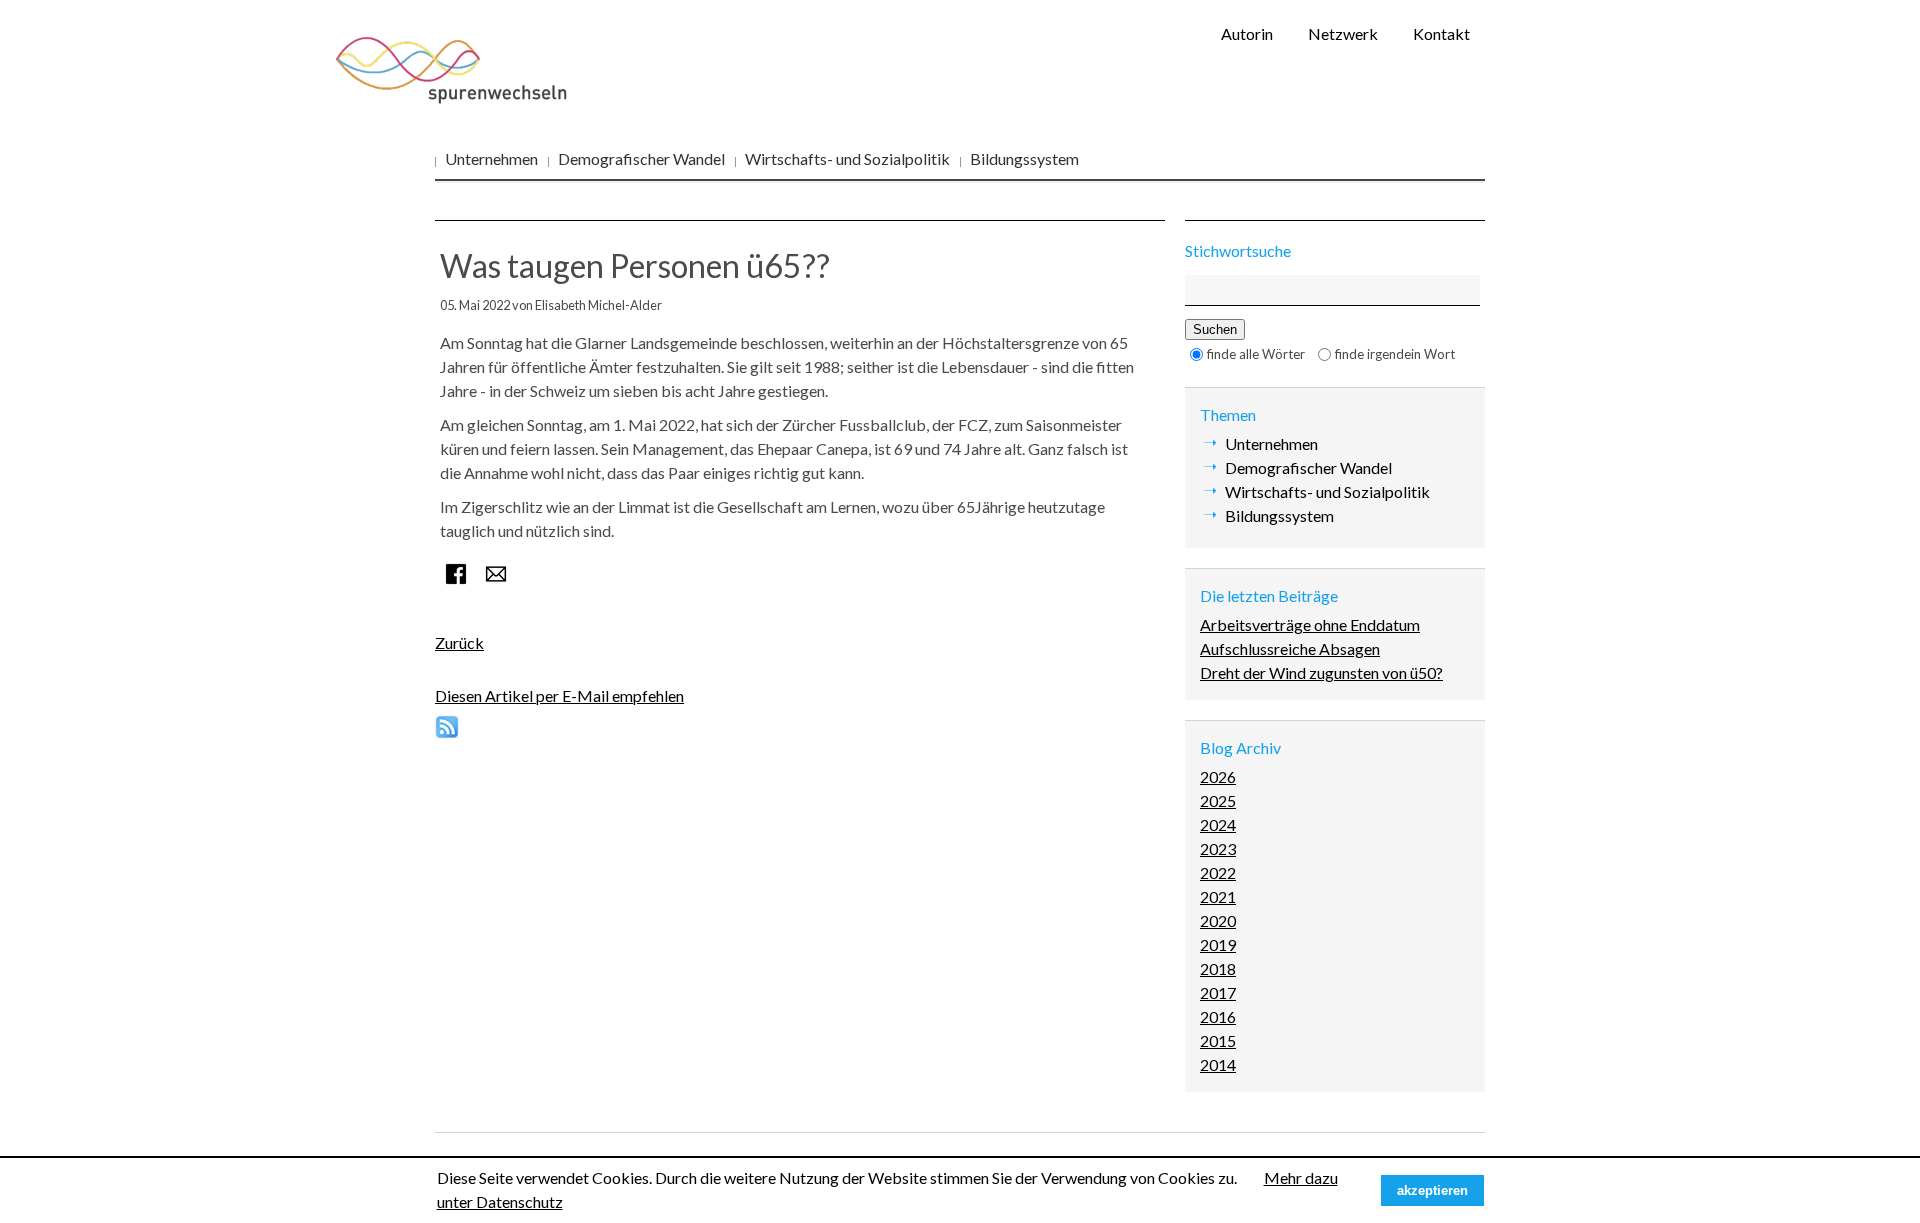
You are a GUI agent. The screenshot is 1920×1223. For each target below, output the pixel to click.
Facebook (456, 574)
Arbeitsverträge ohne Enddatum (1310, 624)
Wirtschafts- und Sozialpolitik (847, 158)
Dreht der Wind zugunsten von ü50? (1321, 672)
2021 (1218, 896)
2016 (1218, 1016)
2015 (1218, 1040)
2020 (1218, 920)
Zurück (459, 642)
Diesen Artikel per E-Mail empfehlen (559, 695)
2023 (1218, 848)
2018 (1218, 968)
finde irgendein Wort (1395, 354)
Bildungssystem (1024, 158)
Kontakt (1441, 33)
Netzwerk (1343, 33)
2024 (1218, 824)
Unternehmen (491, 158)
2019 (1218, 944)
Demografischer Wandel (641, 158)
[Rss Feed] (447, 724)
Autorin (1247, 33)
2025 (1218, 800)
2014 (1218, 1064)
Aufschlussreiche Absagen (1290, 648)
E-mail (496, 574)
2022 (1218, 872)
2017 (1218, 992)
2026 (1218, 776)
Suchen (1215, 329)
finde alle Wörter (1256, 354)
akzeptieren (1432, 1190)
